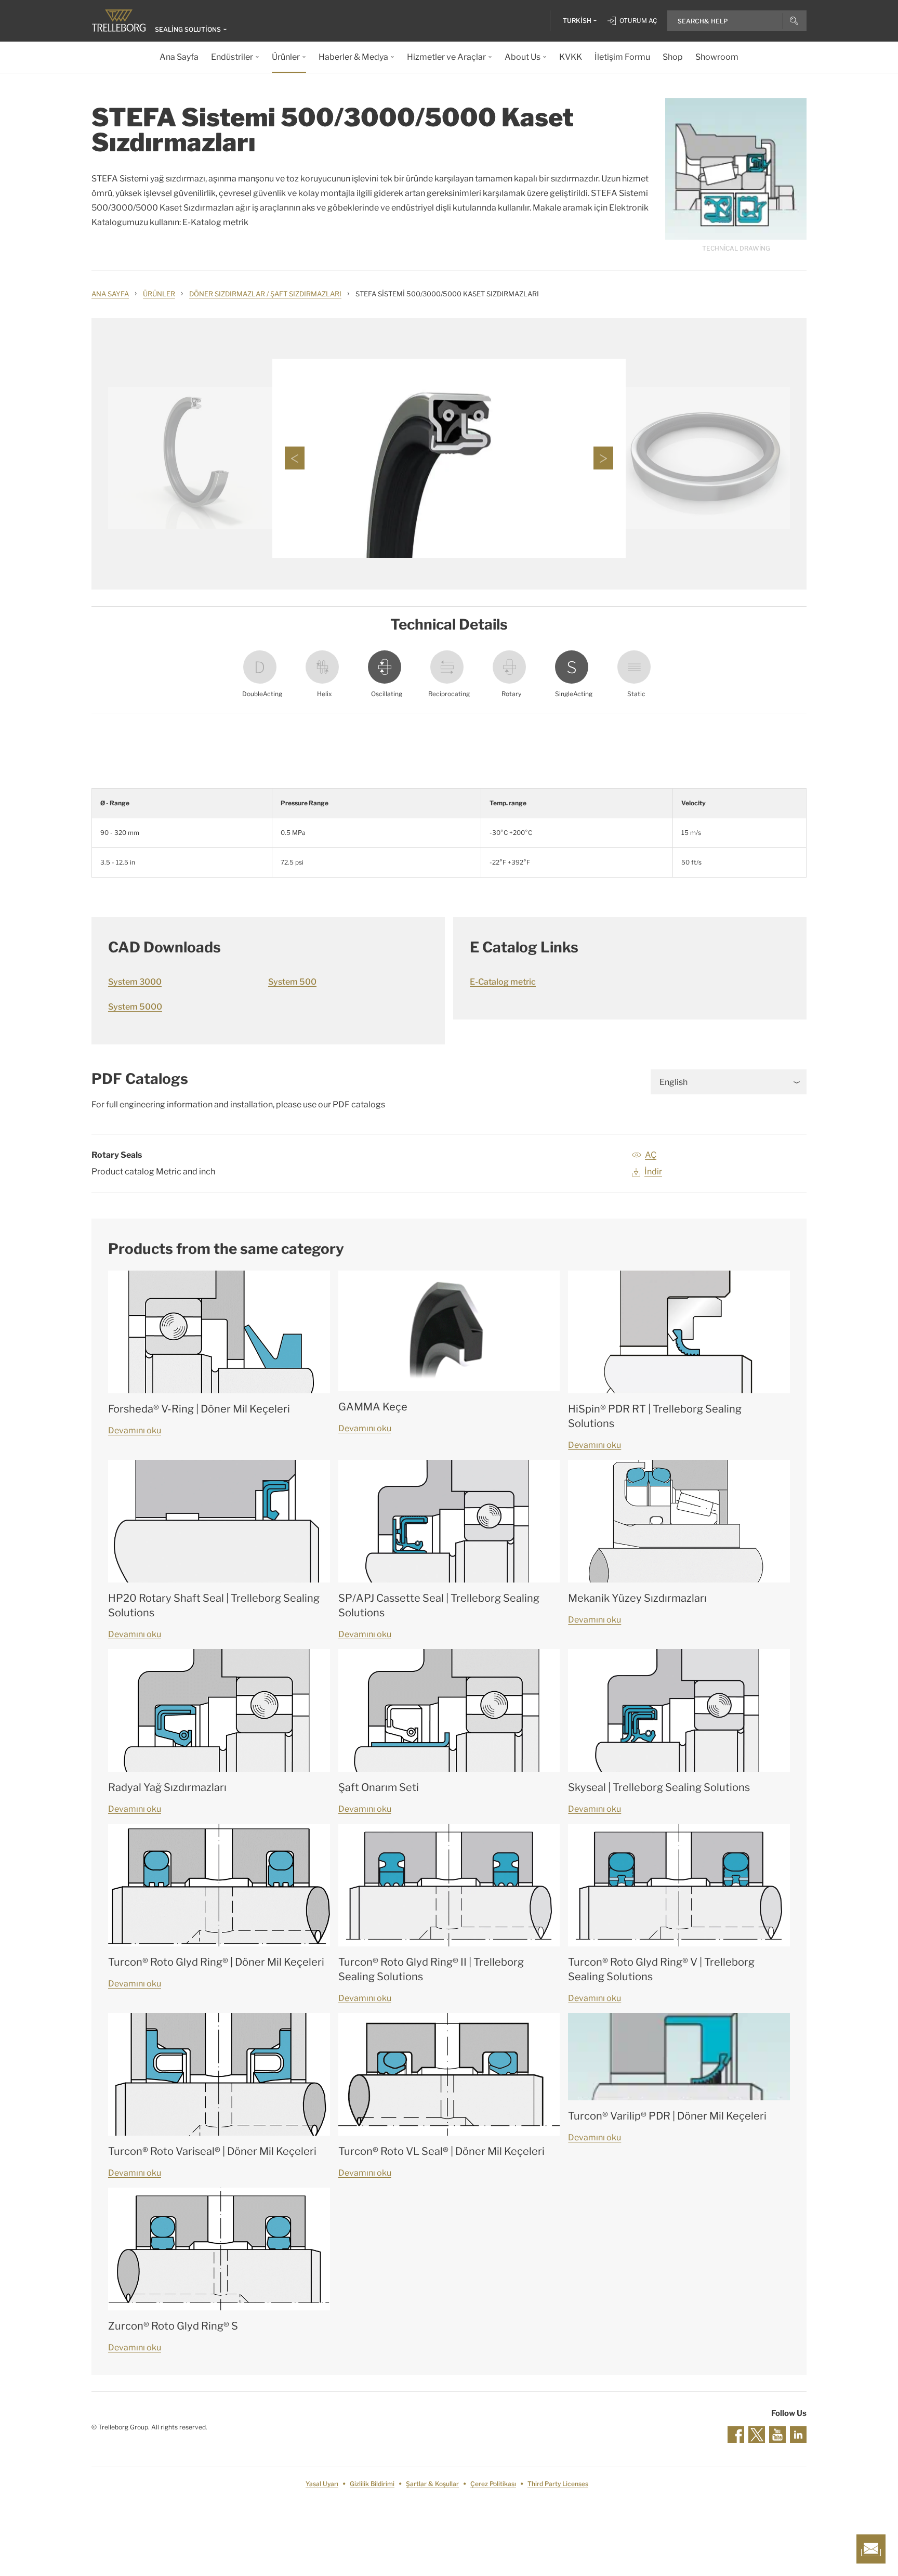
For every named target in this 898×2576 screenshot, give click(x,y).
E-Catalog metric (503, 982)
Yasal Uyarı (322, 2484)
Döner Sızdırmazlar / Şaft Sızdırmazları (265, 294)
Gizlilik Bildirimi (372, 2484)
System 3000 (135, 982)
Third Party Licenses (558, 2484)
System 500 (292, 982)
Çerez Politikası (493, 2484)
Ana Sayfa (110, 294)
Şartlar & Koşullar (432, 2484)
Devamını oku (135, 1430)
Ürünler (159, 294)
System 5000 (135, 1007)
